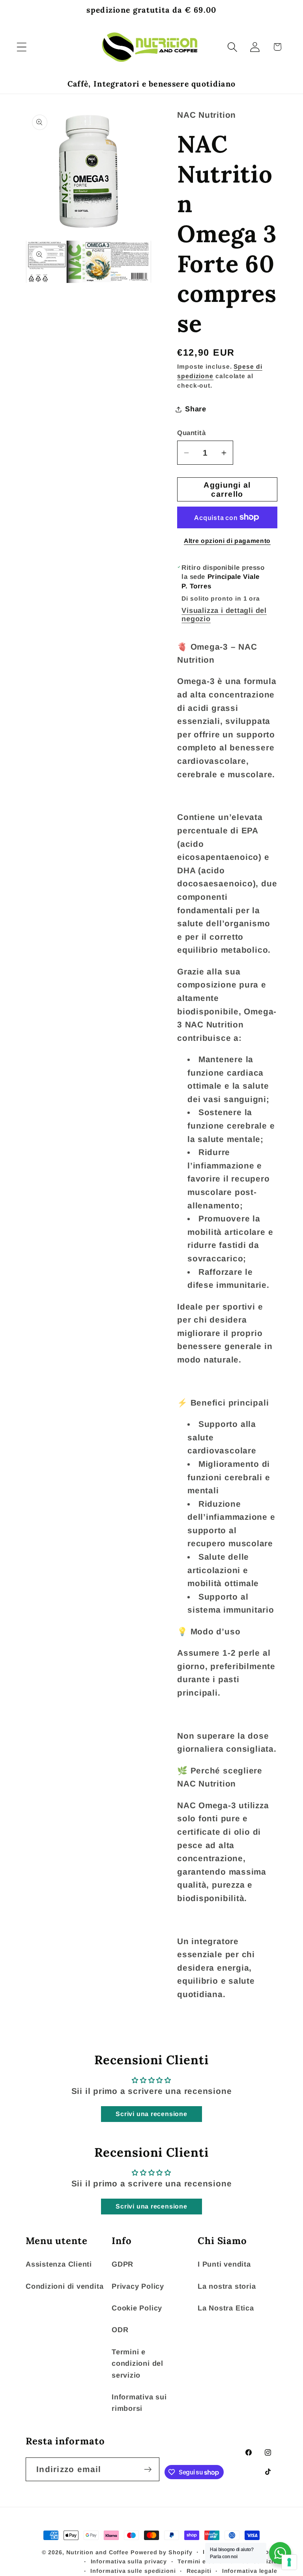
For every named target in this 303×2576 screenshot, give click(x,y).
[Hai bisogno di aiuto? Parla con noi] (280, 2553)
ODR (120, 2330)
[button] (22, 47)
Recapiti (199, 2571)
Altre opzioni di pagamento (227, 541)
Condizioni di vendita (65, 2286)
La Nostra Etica (226, 2308)
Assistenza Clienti (59, 2264)
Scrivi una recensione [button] (151, 2114)
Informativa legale (250, 2571)
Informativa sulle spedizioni (133, 2571)
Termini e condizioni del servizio (137, 2364)
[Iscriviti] (148, 2470)
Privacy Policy (138, 2286)
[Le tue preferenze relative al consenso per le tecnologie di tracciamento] (289, 2562)
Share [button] (196, 409)
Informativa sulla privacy (129, 2561)
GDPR (123, 2264)
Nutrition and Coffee (97, 2552)
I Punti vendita (224, 2264)
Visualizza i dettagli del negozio (224, 615)
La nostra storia (227, 2286)
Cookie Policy (137, 2308)
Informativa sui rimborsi (139, 2403)
